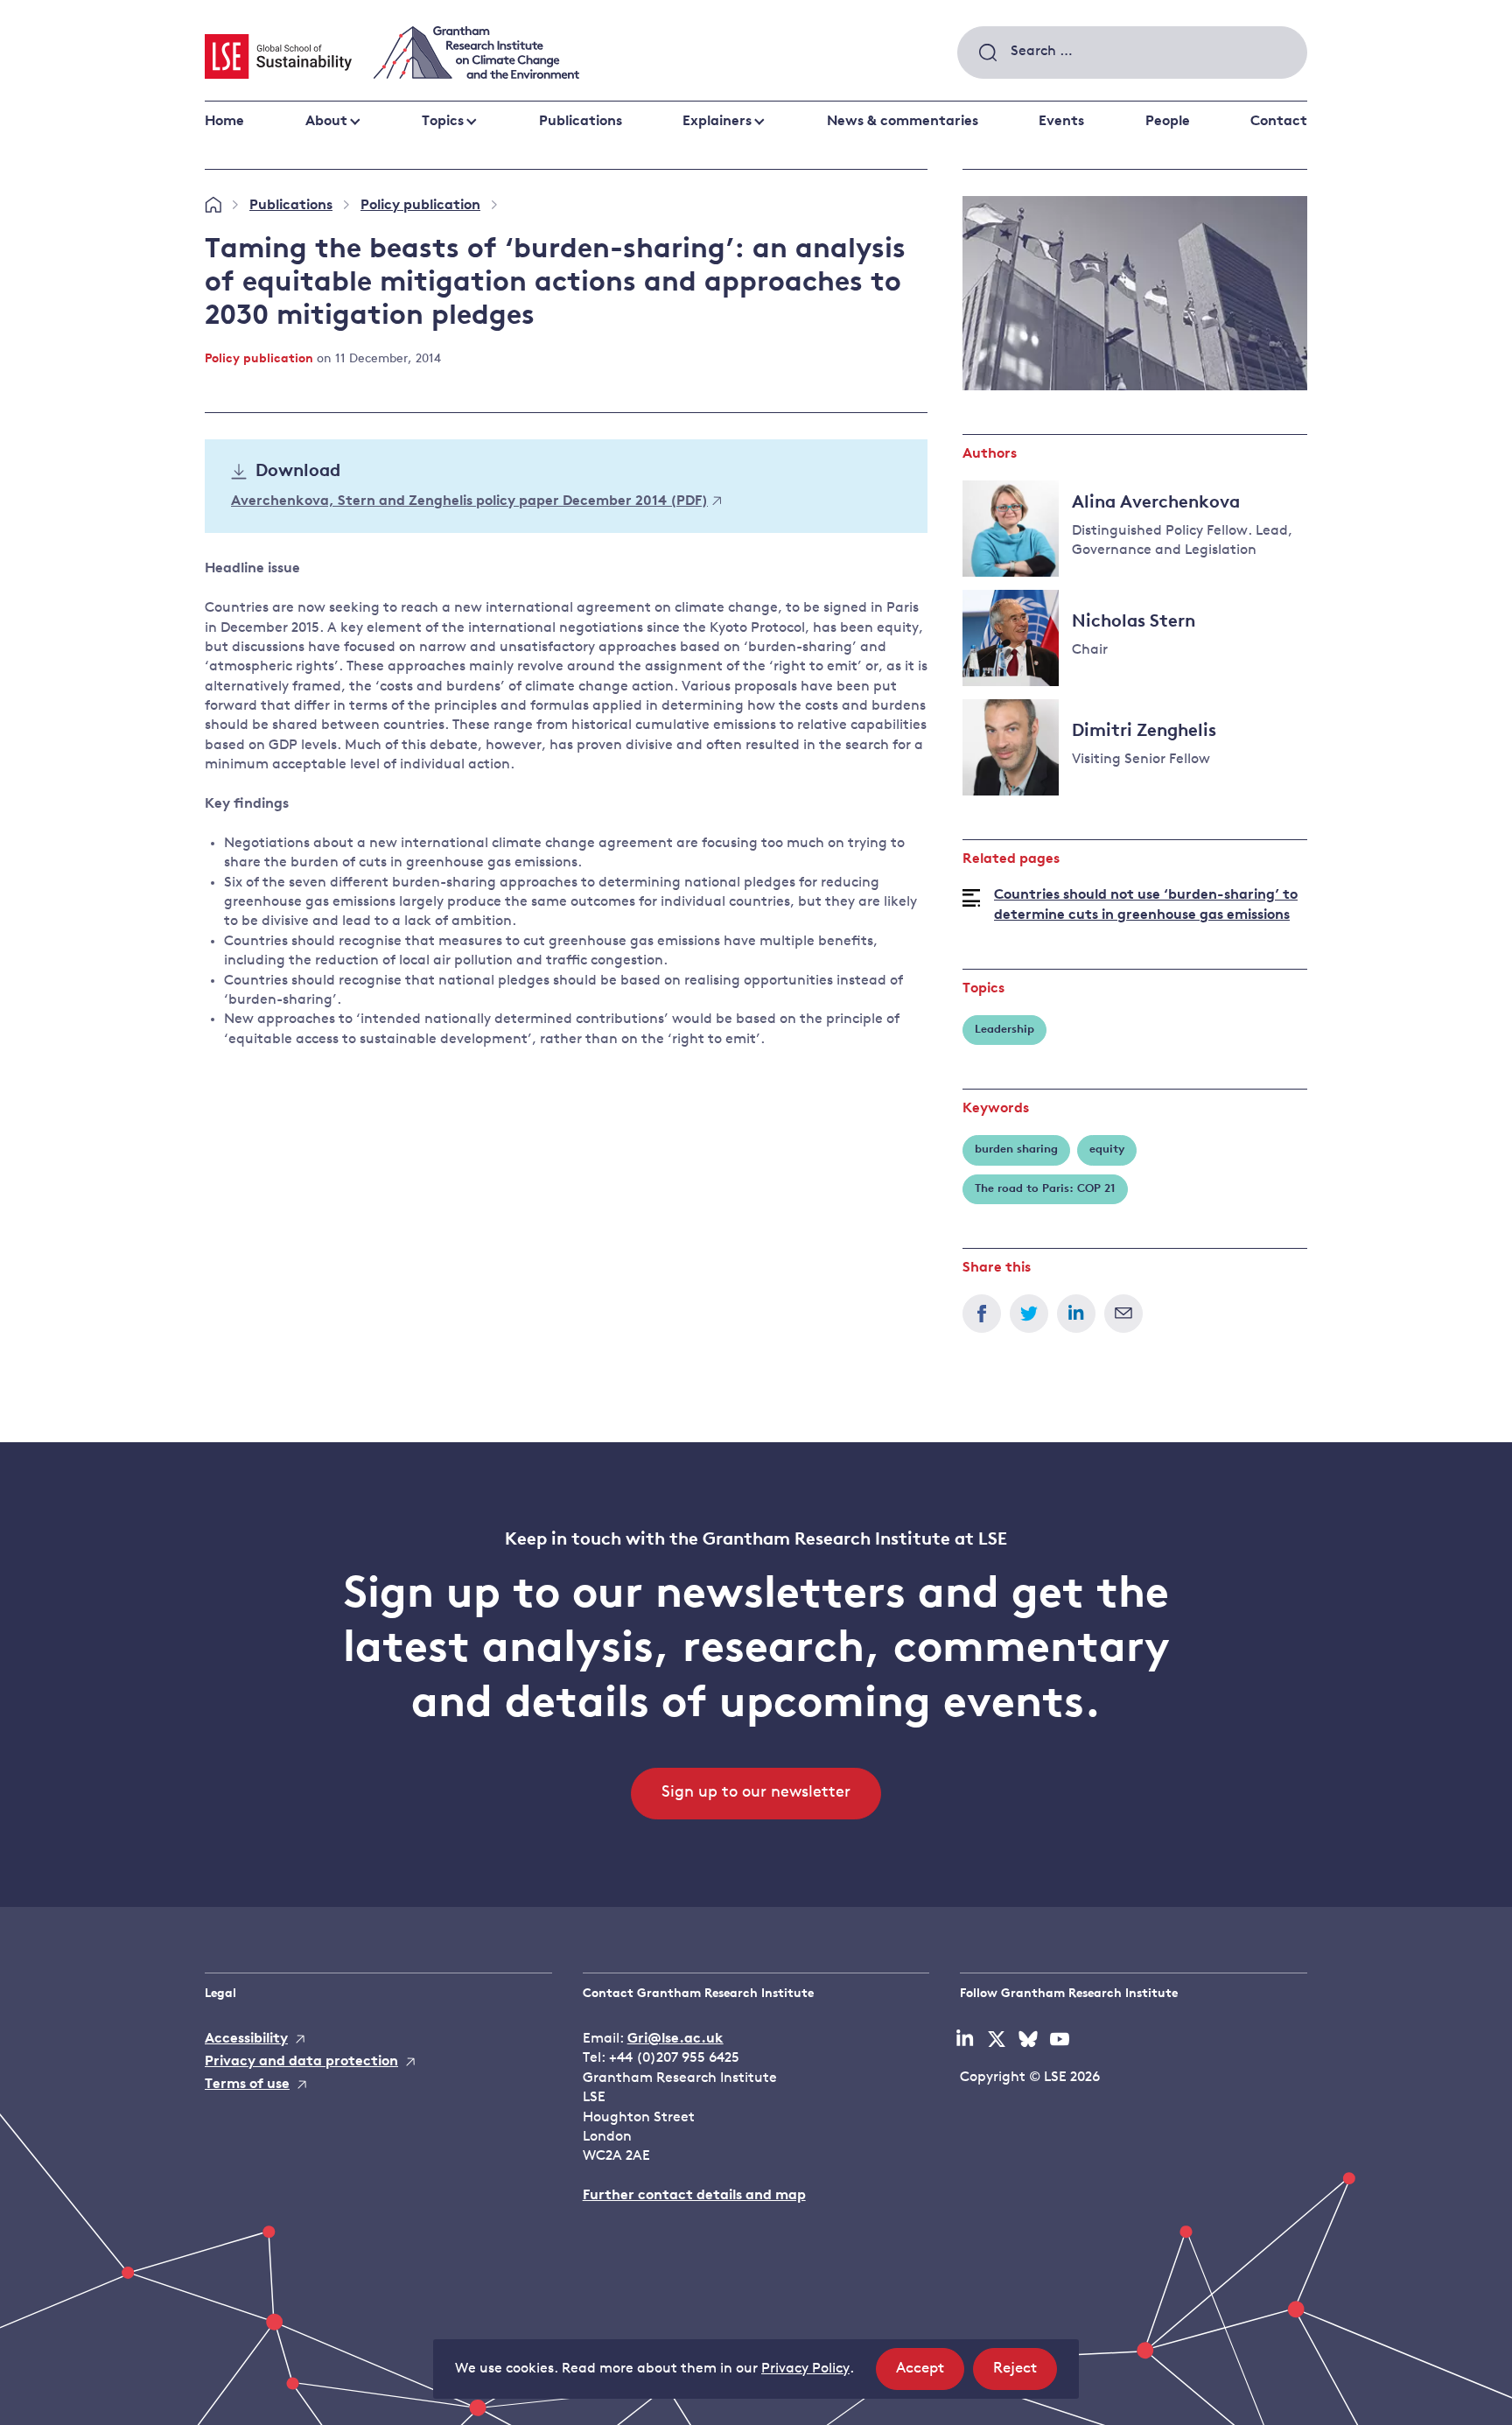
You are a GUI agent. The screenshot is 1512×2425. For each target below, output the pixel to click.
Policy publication (420, 206)
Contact (1279, 122)
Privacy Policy (805, 2369)
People (1168, 122)
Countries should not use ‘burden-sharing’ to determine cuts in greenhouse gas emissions (1146, 905)
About (326, 122)
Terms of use (247, 2085)
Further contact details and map (694, 2196)
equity (1107, 1149)
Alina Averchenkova (1156, 503)
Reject (1025, 2375)
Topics (443, 122)
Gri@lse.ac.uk (675, 2039)
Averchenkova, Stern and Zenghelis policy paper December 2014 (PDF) (469, 501)
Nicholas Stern (1134, 622)
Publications (581, 122)
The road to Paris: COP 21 (1045, 1189)
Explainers (717, 122)
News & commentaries (903, 122)
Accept (930, 2375)
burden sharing (1016, 1149)
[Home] (213, 206)
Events (1061, 122)
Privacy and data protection (301, 2062)
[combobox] (1132, 53)
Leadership (1004, 1030)
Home (224, 122)
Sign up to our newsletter (756, 1793)
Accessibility (246, 2039)
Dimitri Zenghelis (1144, 732)
